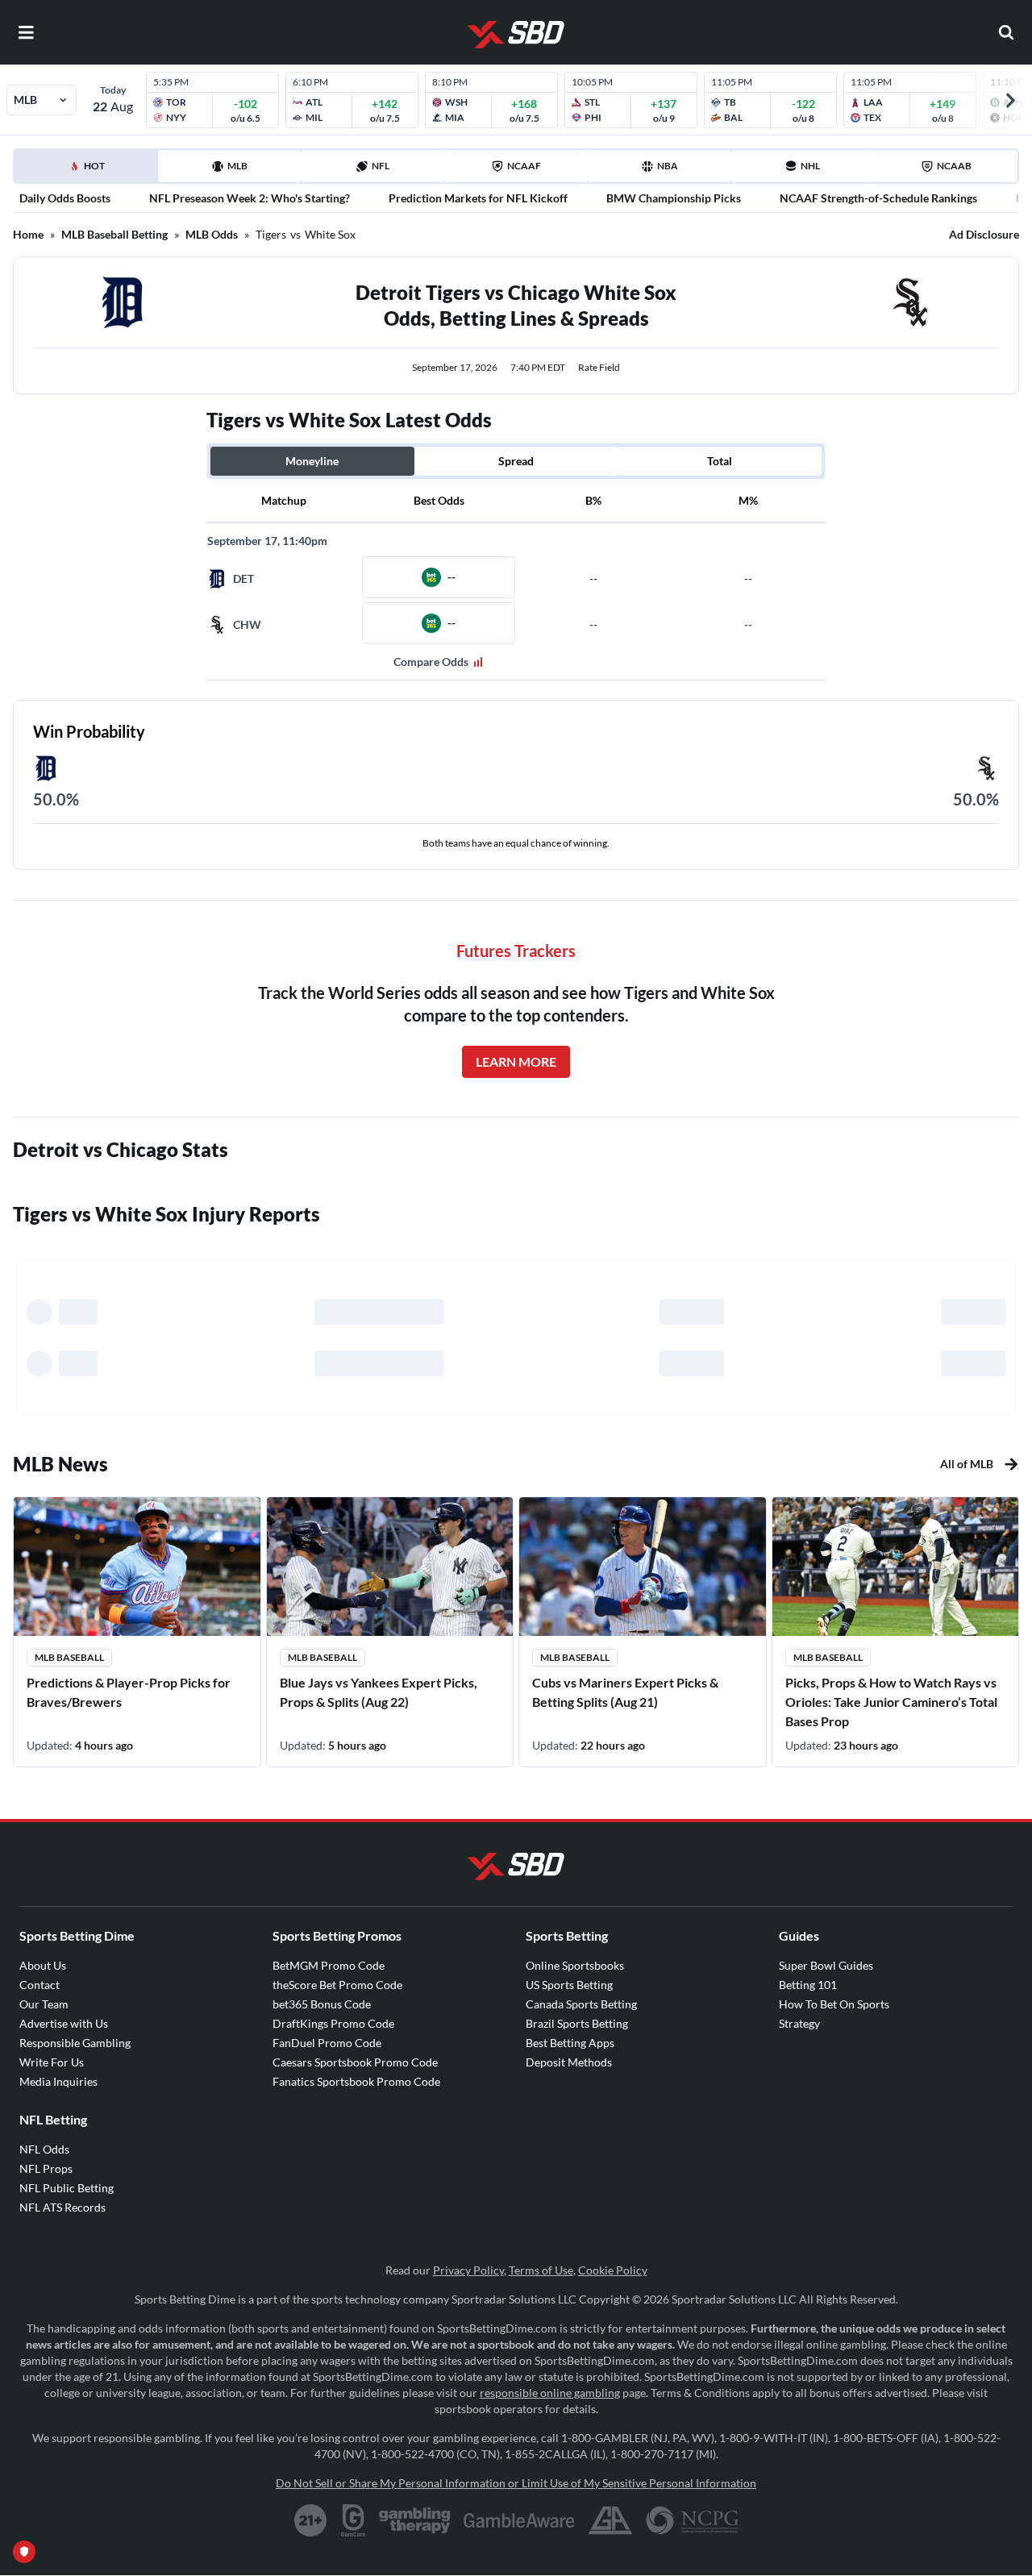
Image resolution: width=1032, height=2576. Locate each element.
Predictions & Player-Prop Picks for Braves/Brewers (129, 1692)
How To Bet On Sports (834, 2004)
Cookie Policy (613, 2270)
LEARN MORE (516, 1061)
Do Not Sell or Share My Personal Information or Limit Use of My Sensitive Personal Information (516, 2483)
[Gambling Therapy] (415, 2520)
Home (28, 234)
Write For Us (52, 2062)
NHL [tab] (810, 166)
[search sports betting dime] (1006, 32)
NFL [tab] (381, 166)
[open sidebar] (26, 32)
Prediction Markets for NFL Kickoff (478, 198)
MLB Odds (212, 234)
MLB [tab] (237, 166)
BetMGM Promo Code (329, 1965)
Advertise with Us (64, 2023)
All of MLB (967, 1464)
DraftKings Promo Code (333, 2023)
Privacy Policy (468, 2270)
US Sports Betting (569, 1985)
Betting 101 (808, 1985)
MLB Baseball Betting (114, 234)
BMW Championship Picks (674, 198)
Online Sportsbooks (575, 1965)
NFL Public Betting (67, 2188)
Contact (40, 1985)
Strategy (799, 2023)
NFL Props (46, 2168)
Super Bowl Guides (826, 1965)
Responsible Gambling (75, 2043)
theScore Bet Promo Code (337, 1985)
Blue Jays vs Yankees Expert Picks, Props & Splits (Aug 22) (379, 1692)
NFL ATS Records (62, 2207)
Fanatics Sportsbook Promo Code (356, 2081)
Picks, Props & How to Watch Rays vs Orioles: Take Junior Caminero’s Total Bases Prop (891, 1702)
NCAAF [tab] (524, 166)
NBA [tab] (668, 166)
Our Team (44, 2004)
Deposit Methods (569, 2062)
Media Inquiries (58, 2081)
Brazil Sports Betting (577, 2023)
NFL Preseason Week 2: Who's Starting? (250, 198)
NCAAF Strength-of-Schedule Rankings (878, 198)
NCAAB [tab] (954, 166)
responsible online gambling (550, 2393)
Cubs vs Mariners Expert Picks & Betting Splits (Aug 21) (625, 1692)
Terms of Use (541, 2270)
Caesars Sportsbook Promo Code (355, 2062)
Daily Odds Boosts (65, 198)
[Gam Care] (354, 2520)
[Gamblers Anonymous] (610, 2520)
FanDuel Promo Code (327, 2043)
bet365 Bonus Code (322, 2004)
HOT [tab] (89, 171)
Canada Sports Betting (581, 2004)
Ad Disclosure (984, 234)
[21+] (311, 2520)
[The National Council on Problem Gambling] (692, 2520)
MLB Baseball (69, 1657)
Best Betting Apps (570, 2043)
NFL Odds (44, 2149)
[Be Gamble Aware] (519, 2520)
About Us (43, 1965)
